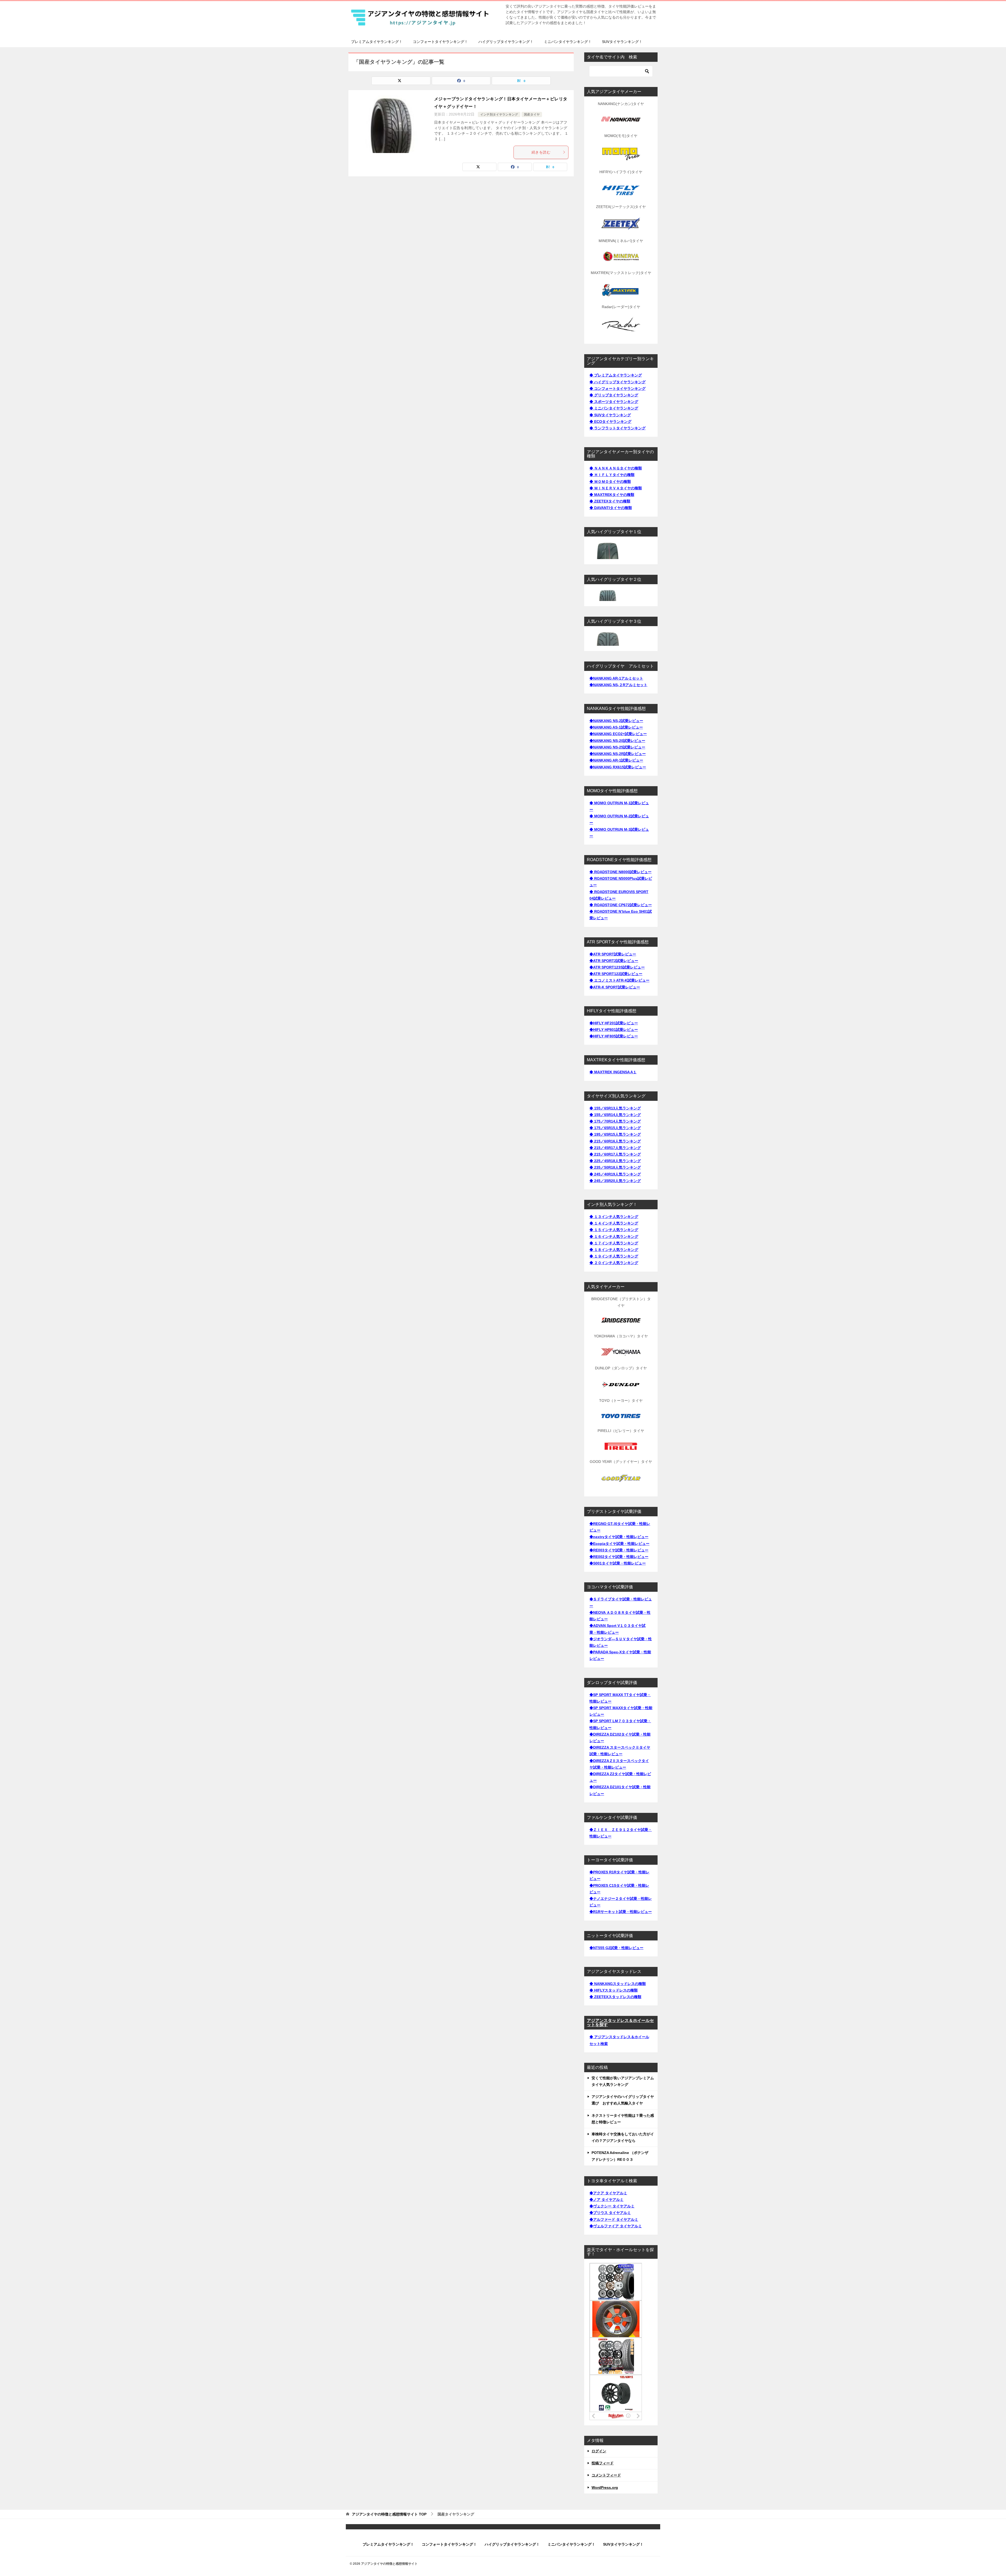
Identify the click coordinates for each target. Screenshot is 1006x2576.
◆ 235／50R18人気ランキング (615, 1167)
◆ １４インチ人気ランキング (614, 1223)
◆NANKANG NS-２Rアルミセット (618, 685)
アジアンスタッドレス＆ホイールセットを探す (620, 2023)
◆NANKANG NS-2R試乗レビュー (618, 754)
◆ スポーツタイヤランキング (614, 402)
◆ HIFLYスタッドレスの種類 (614, 1990)
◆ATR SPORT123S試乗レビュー (617, 967)
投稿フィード (603, 2463)
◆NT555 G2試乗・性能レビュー (616, 1948)
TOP (389, 2514)
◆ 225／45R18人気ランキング (615, 1161)
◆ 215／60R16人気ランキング (615, 1141)
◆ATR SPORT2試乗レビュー (614, 961)
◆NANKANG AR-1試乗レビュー (616, 760)
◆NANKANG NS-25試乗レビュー (617, 747)
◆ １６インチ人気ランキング (614, 1237)
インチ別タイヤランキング (499, 114)
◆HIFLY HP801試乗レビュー (614, 1030)
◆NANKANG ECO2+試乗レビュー (618, 734)
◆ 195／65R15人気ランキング (615, 1134)
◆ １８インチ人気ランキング (614, 1250)
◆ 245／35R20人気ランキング (615, 1181)
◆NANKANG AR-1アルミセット (616, 678)
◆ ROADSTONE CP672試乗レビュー (621, 905)
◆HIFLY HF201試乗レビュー (614, 1023)
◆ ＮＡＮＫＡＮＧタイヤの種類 (616, 468)
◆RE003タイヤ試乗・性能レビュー (619, 1550)
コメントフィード (606, 2475)
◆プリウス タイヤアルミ (610, 2213)
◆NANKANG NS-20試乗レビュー (617, 741)
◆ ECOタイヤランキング (610, 422)
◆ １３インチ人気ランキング (614, 1217)
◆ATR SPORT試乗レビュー (613, 954)
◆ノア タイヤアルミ (606, 2200)
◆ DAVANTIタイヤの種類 (611, 508)
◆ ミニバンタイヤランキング (614, 408)
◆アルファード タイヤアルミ (614, 2219)
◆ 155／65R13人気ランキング (615, 1108)
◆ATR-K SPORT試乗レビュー (615, 987)
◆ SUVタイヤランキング (610, 415)
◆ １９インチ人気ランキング (614, 1256)
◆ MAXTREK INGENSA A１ (613, 1072)
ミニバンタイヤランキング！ (568, 42)
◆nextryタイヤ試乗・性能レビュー (619, 1537)
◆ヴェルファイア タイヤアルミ (616, 2226)
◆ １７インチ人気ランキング (614, 1243)
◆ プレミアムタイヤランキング (616, 375)
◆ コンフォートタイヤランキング (617, 389)
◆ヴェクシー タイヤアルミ (612, 2206)
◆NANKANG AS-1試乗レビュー (616, 727)
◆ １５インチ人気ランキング (614, 1230)
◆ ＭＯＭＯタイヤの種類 (610, 482)
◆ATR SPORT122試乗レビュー (616, 974)
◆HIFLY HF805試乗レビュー (614, 1036)
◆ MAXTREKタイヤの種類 (612, 495)
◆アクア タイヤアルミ (608, 2193)
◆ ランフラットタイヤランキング (617, 428)
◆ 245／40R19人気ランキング (615, 1174)
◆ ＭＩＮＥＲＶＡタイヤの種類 (616, 488)
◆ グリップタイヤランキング (614, 395)
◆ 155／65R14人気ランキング (615, 1115)
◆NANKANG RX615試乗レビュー (618, 767)
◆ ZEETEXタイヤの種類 (610, 501)
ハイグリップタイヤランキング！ (506, 42)
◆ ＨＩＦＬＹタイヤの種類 (612, 475)
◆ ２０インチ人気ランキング (614, 1263)
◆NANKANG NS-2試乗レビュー (616, 721)
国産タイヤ (532, 114)
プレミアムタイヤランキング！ (377, 42)
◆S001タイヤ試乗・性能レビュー (618, 1563)
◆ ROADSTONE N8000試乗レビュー (620, 872)
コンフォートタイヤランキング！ (440, 42)
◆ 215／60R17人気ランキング (615, 1154)
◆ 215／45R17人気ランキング (615, 1148)
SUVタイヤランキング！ (622, 42)
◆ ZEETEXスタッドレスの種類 (615, 1997)
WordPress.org (605, 2487)
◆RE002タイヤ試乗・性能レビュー (619, 1557)
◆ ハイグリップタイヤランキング (617, 382)
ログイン (599, 2451)
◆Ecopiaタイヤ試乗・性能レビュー (619, 1544)
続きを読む (541, 152)
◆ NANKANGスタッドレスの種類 (618, 1984)
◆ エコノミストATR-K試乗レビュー (619, 980)
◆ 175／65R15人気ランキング (615, 1128)
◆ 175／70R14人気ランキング (615, 1121)
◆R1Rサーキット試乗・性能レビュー (621, 1912)
